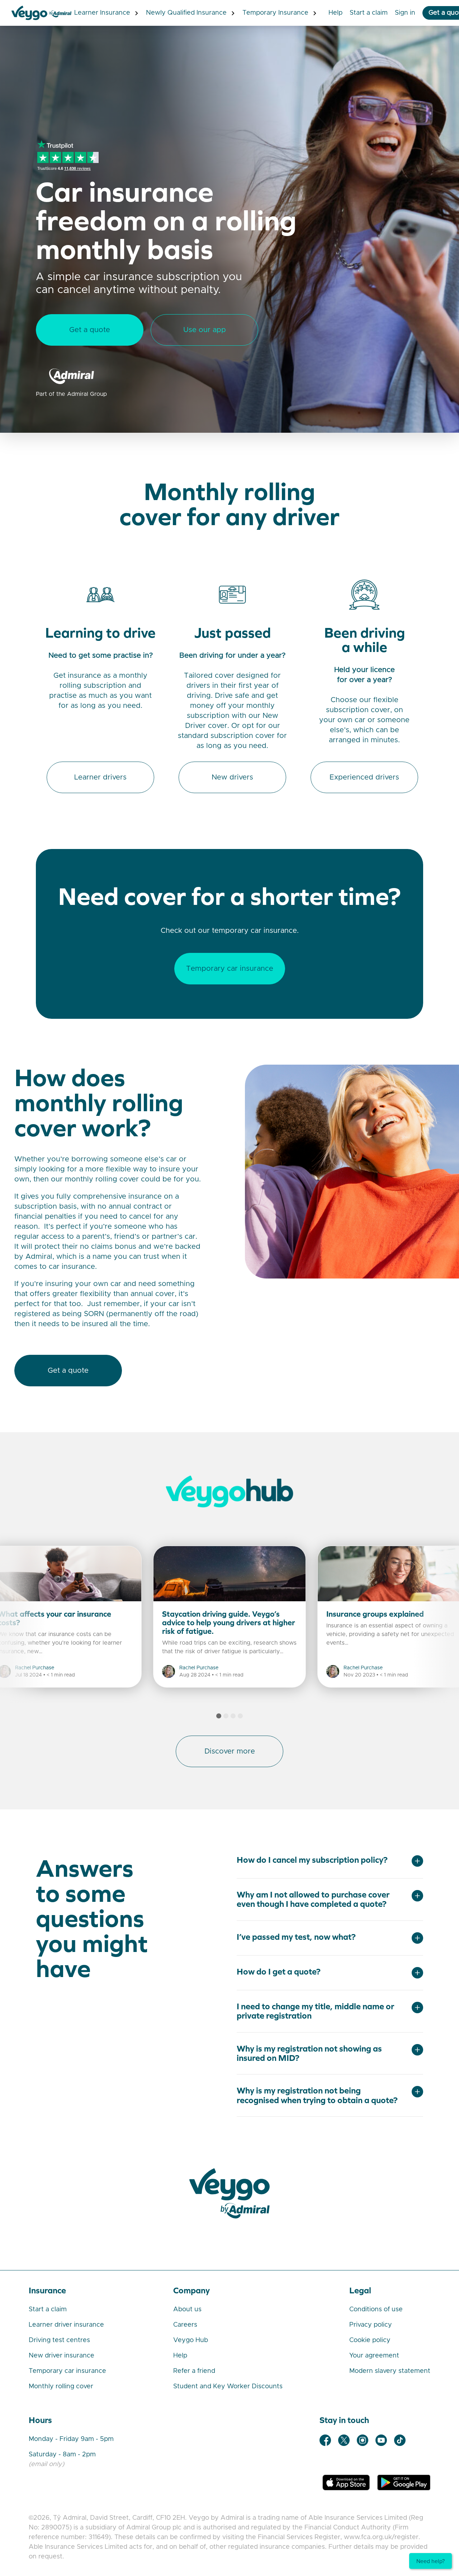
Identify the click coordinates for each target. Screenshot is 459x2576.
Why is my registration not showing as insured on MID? (309, 2053)
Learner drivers (100, 777)
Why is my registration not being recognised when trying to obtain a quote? (317, 2095)
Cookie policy (370, 2340)
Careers (185, 2325)
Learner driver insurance (66, 2325)
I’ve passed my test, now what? (296, 1937)
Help (335, 13)
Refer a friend (194, 2371)
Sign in (405, 13)
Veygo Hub (191, 2340)
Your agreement (374, 2356)
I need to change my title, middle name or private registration (315, 2011)
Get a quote (90, 330)
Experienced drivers (364, 777)
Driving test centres (59, 2340)
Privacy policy (371, 2325)
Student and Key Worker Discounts (228, 2386)
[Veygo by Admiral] (229, 2193)
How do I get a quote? (279, 1972)
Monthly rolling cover (61, 2386)
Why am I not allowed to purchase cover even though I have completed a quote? (313, 1899)
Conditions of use (376, 2309)
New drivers (232, 777)
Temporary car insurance (230, 969)
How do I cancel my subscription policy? (312, 1860)
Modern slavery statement (390, 2371)
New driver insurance (61, 2356)
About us (187, 2309)
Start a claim (48, 2309)
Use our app (205, 330)
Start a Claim (369, 13)
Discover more (230, 1751)
